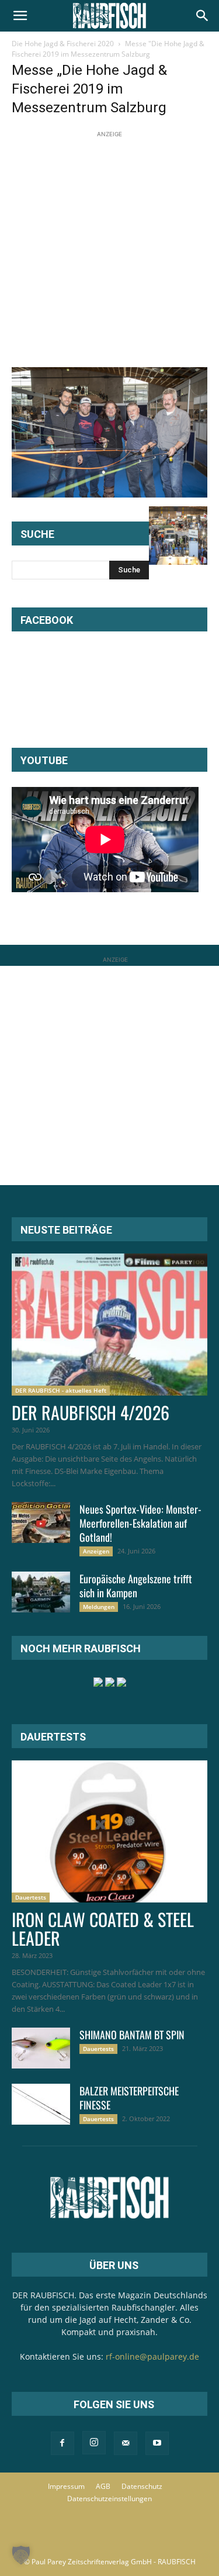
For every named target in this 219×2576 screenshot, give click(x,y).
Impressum (66, 2486)
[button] (20, 16)
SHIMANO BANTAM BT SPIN (132, 2035)
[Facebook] (62, 2443)
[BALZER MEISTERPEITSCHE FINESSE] (41, 2104)
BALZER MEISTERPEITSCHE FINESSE (129, 2098)
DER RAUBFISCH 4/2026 (91, 1412)
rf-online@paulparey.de (152, 2356)
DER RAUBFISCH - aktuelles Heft (61, 1390)
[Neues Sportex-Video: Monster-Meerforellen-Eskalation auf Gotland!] (41, 1522)
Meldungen (99, 1607)
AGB (103, 2486)
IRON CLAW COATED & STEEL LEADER (103, 1928)
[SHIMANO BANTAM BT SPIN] (41, 2048)
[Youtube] (157, 2443)
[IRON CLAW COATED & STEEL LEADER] (109, 1831)
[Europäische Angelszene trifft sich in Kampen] (41, 1592)
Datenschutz (142, 2486)
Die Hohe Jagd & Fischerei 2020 (63, 44)
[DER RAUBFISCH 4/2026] (109, 1325)
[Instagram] (94, 2443)
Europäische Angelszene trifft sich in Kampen (136, 1586)
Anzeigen (96, 1551)
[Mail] (126, 2443)
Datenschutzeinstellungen (109, 2499)
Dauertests (31, 1897)
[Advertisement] (109, 250)
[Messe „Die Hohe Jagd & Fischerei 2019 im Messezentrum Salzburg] (109, 494)
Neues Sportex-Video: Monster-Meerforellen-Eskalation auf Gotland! (140, 1523)
